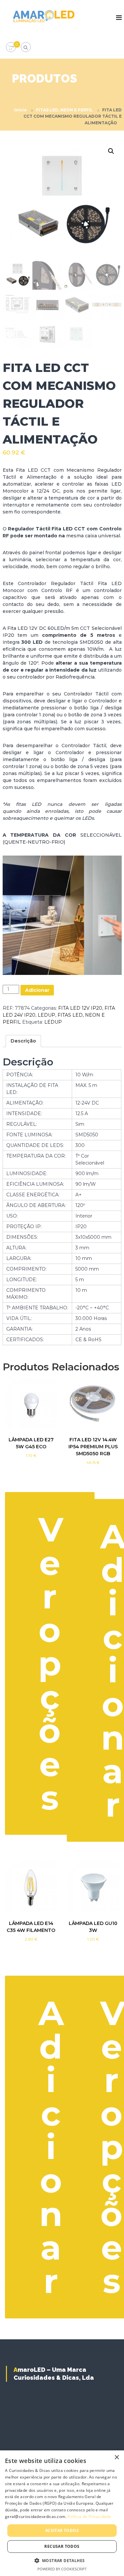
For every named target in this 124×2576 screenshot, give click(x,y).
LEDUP (46, 1015)
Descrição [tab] (23, 1041)
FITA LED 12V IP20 (80, 1008)
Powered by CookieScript (62, 2569)
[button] (111, 151)
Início (21, 110)
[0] (11, 47)
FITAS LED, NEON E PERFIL (64, 110)
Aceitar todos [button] (62, 2530)
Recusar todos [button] (62, 2546)
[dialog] (62, 2513)
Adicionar (37, 990)
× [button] (117, 2457)
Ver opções (51, 1663)
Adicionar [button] (51, 2147)
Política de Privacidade (89, 2516)
